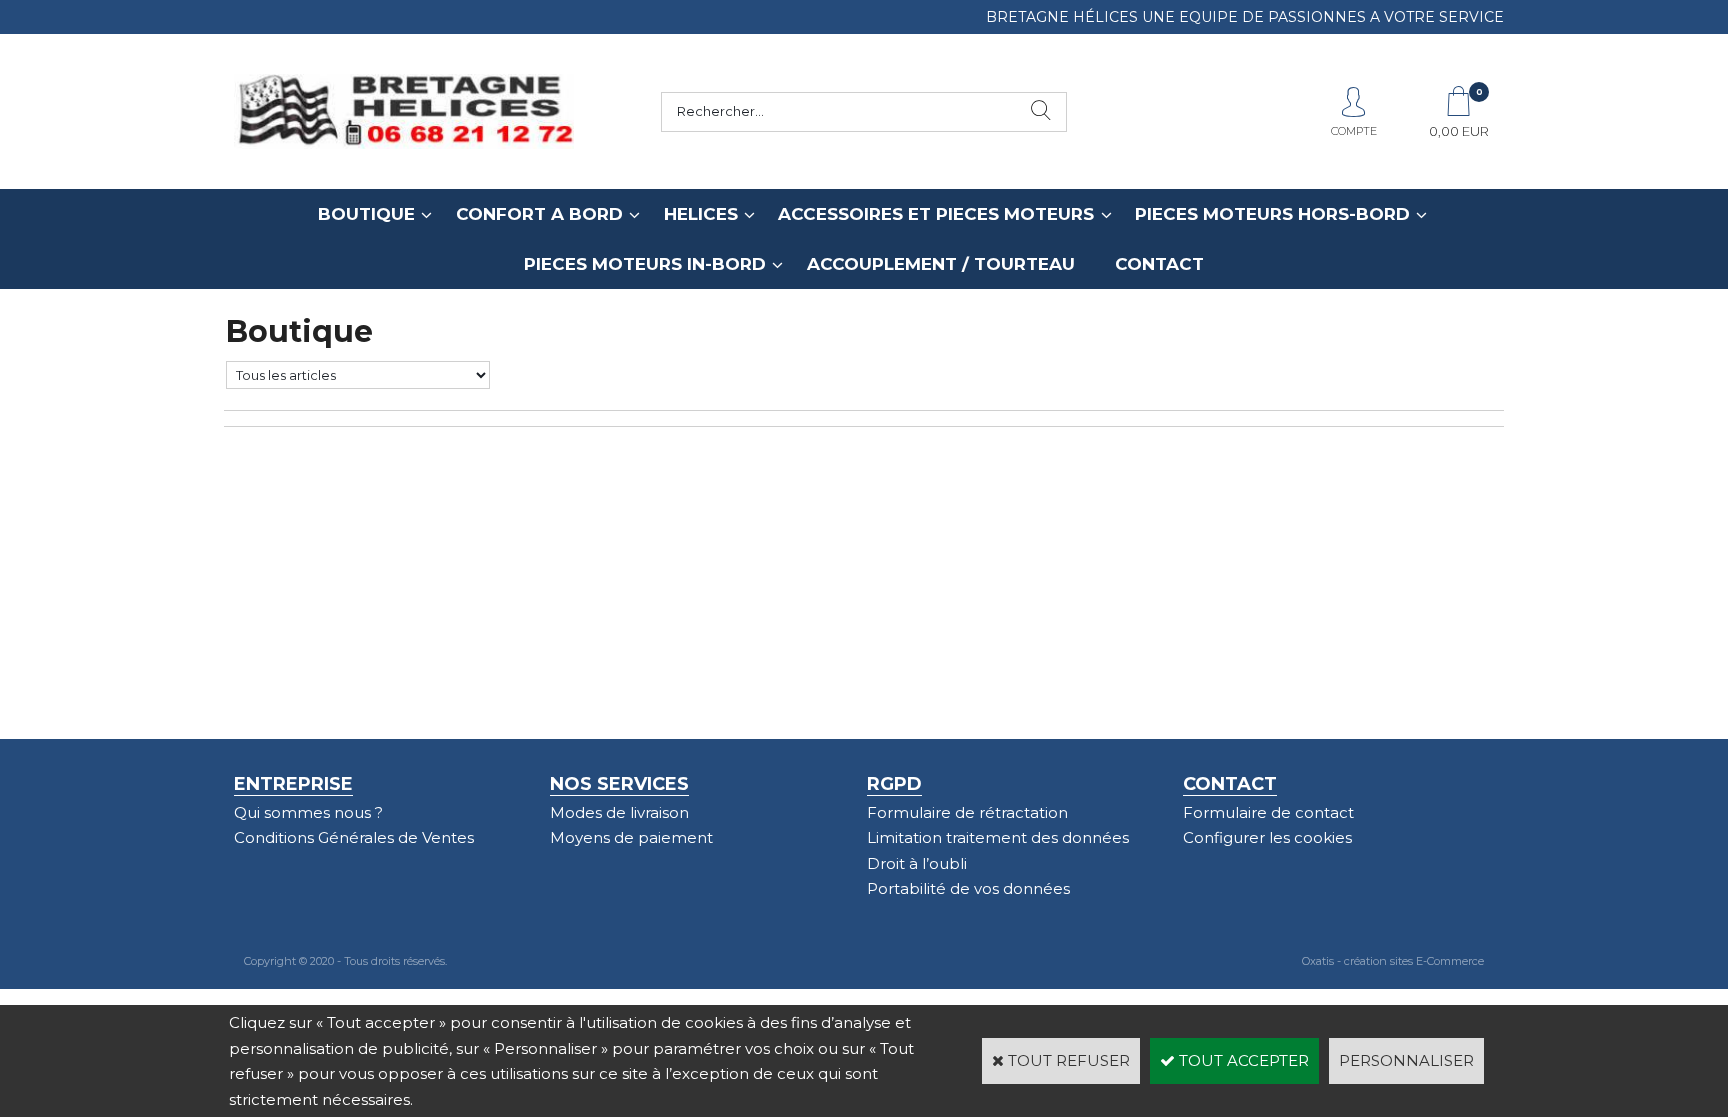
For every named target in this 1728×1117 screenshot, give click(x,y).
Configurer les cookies (1267, 837)
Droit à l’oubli (917, 863)
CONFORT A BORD (539, 214)
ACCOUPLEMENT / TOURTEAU (941, 264)
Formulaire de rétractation (967, 812)
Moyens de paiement (631, 837)
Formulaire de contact (1268, 812)
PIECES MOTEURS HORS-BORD (1272, 214)
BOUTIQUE (366, 214)
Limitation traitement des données (998, 837)
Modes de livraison (619, 812)
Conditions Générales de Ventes (354, 837)
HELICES (701, 214)
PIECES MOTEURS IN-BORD (645, 264)
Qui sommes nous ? (308, 812)
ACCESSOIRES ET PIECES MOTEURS (936, 214)
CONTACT (1159, 264)
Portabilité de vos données (968, 888)
